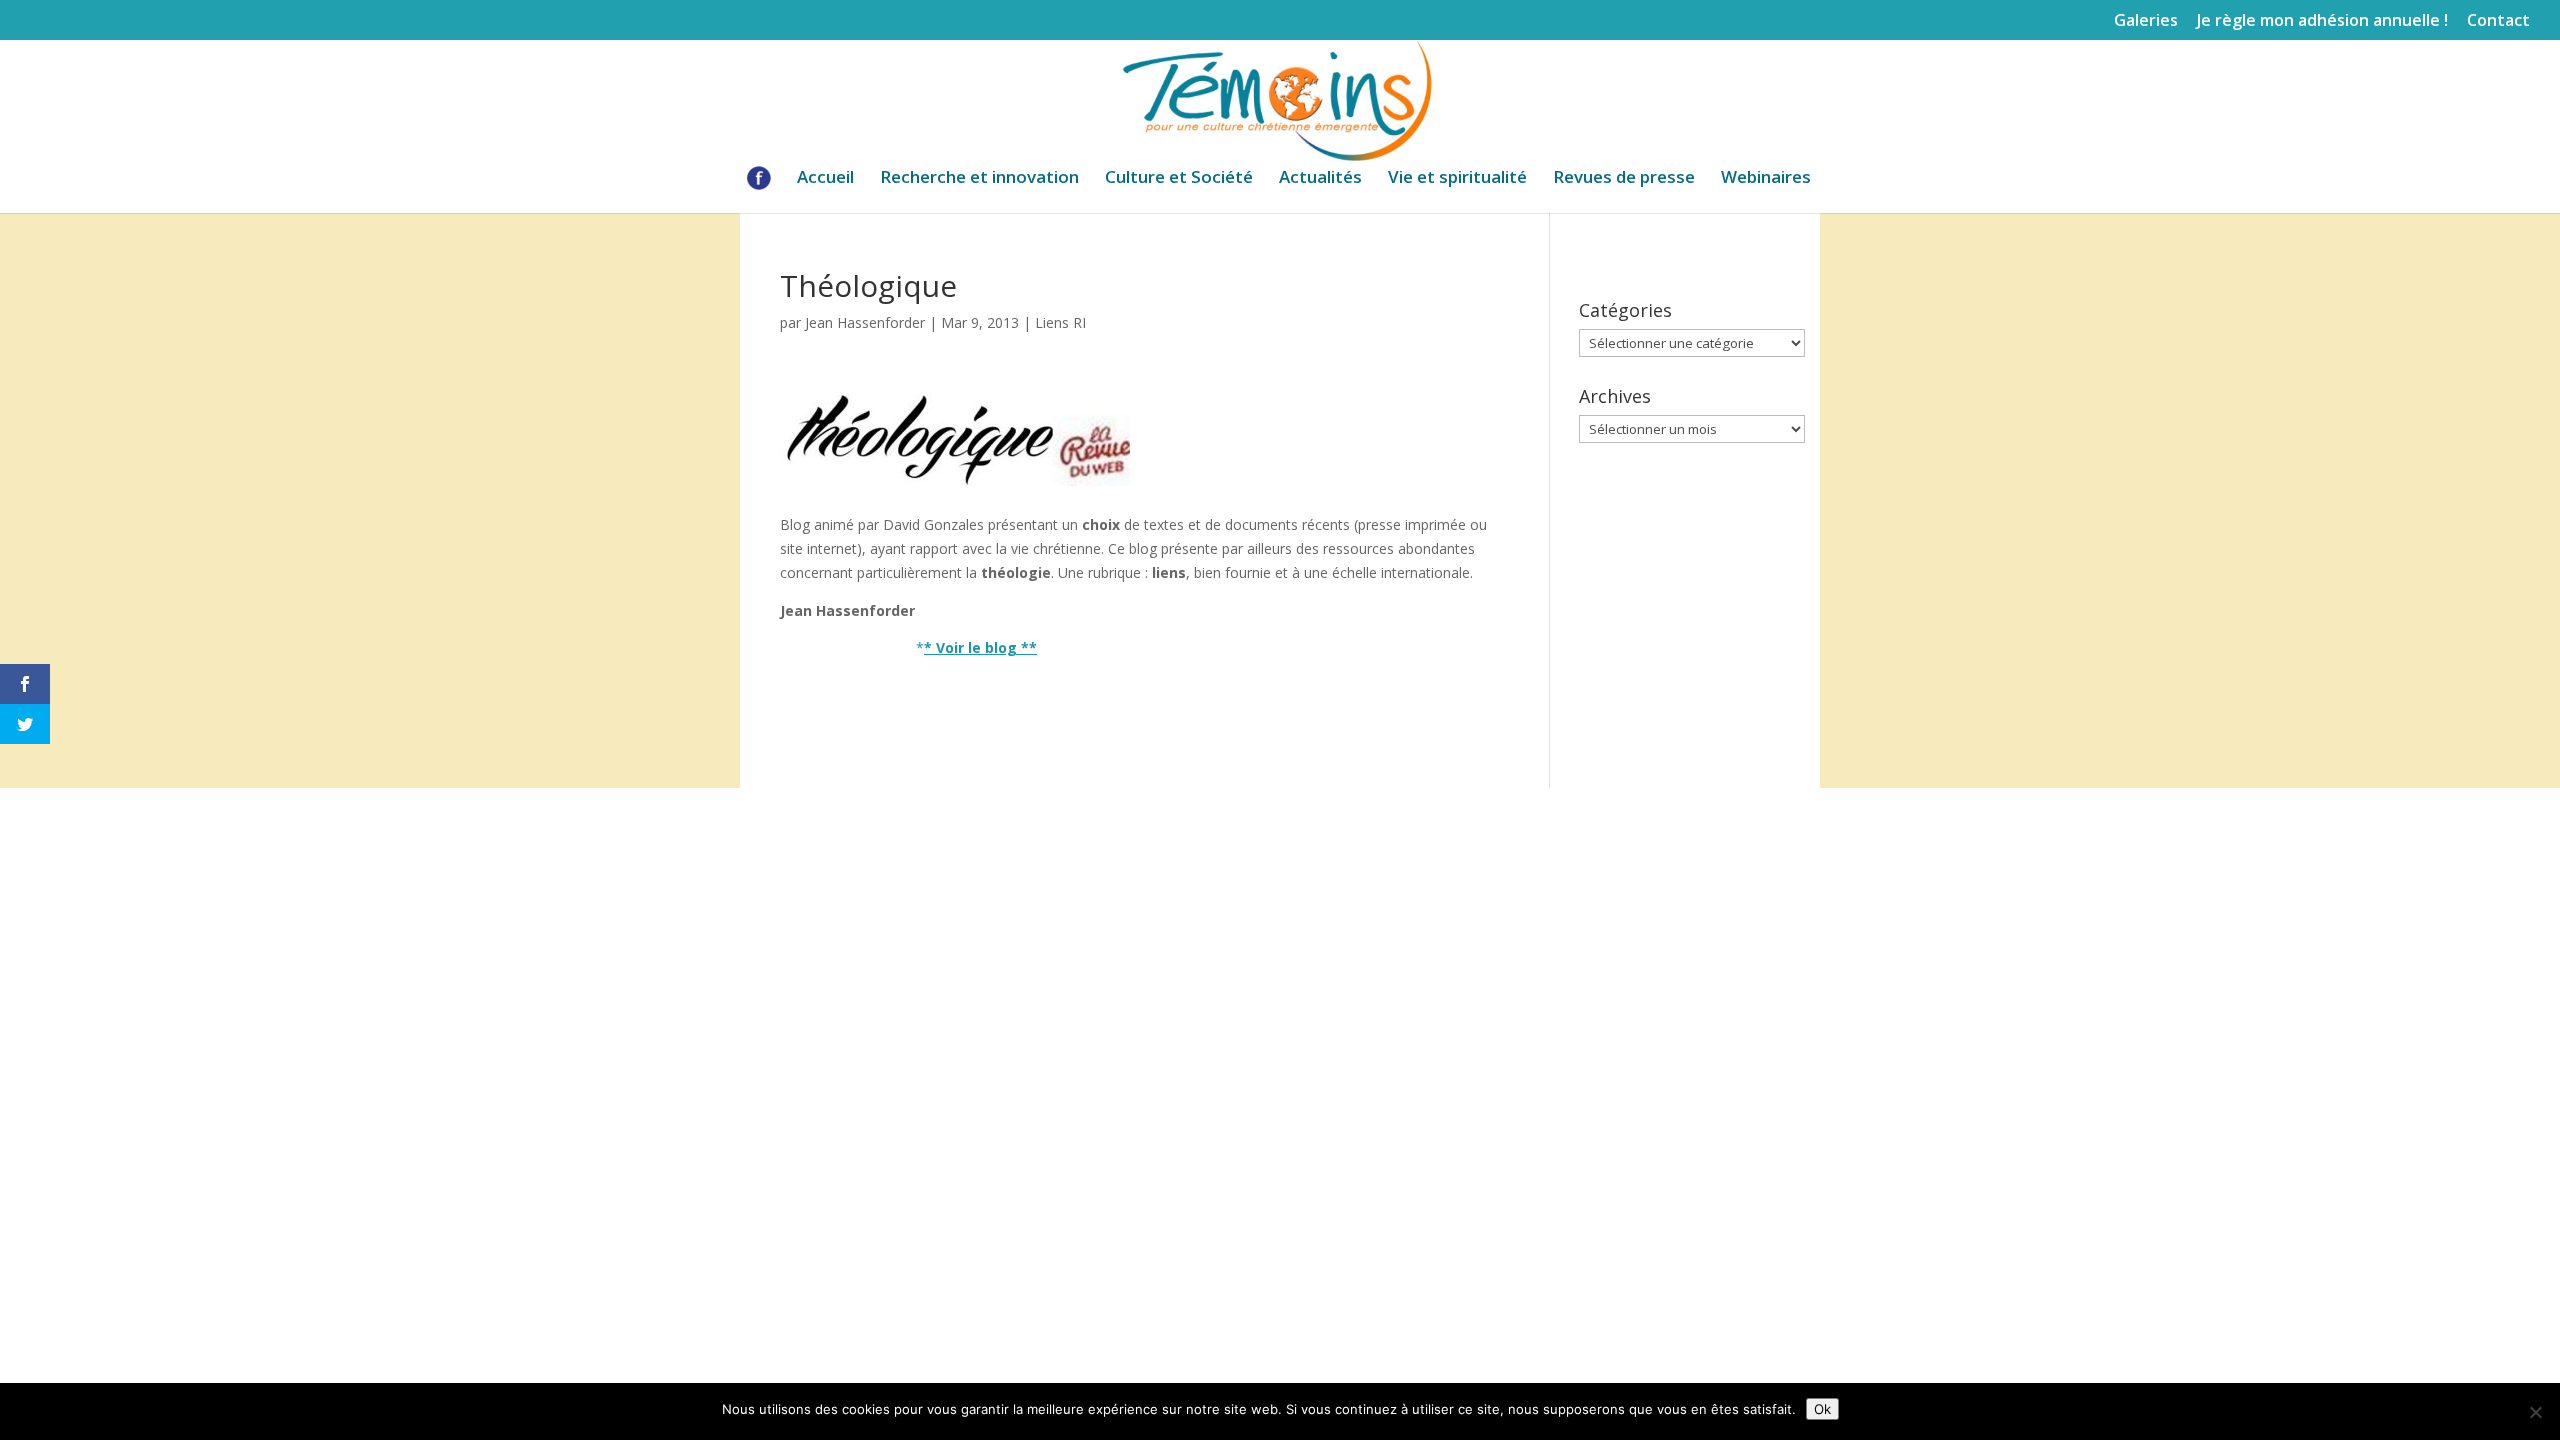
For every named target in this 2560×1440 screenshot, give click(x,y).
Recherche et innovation (979, 179)
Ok (1822, 1409)
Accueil (825, 179)
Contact (2498, 21)
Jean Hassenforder (865, 322)
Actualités (1320, 179)
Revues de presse (1624, 179)
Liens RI (1060, 322)
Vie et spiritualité (1457, 179)
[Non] (2535, 1412)
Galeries (2146, 21)
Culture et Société (1179, 179)
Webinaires (1766, 179)
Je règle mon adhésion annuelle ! (2322, 21)
